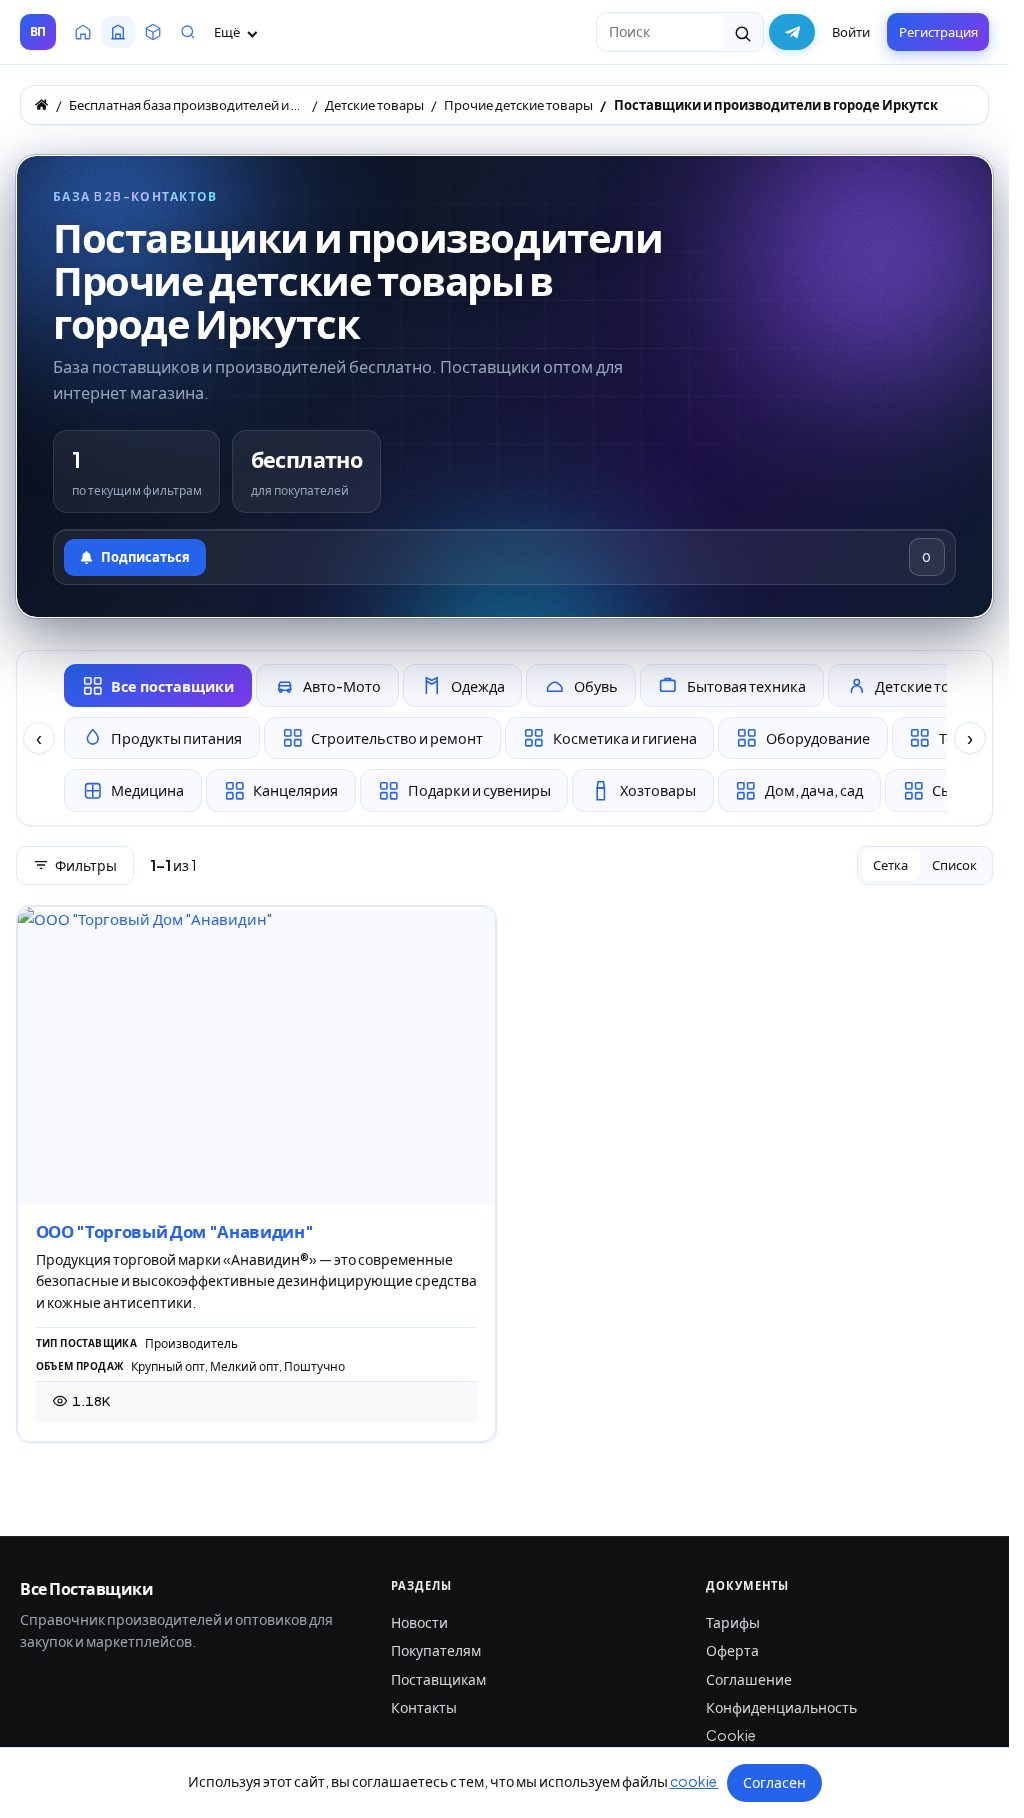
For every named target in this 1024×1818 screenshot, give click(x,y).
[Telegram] (792, 32)
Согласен (774, 1782)
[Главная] (41, 104)
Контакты (424, 1707)
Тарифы (733, 1622)
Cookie (731, 1735)
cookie (694, 1781)
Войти (851, 32)
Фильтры (86, 865)
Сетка (890, 865)
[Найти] (743, 32)
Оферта (732, 1650)
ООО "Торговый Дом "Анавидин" (175, 1231)
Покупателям (436, 1650)
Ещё (228, 32)
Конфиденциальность (781, 1707)
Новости (419, 1622)
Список (954, 865)
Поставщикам (438, 1679)
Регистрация (938, 32)
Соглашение (749, 1679)
